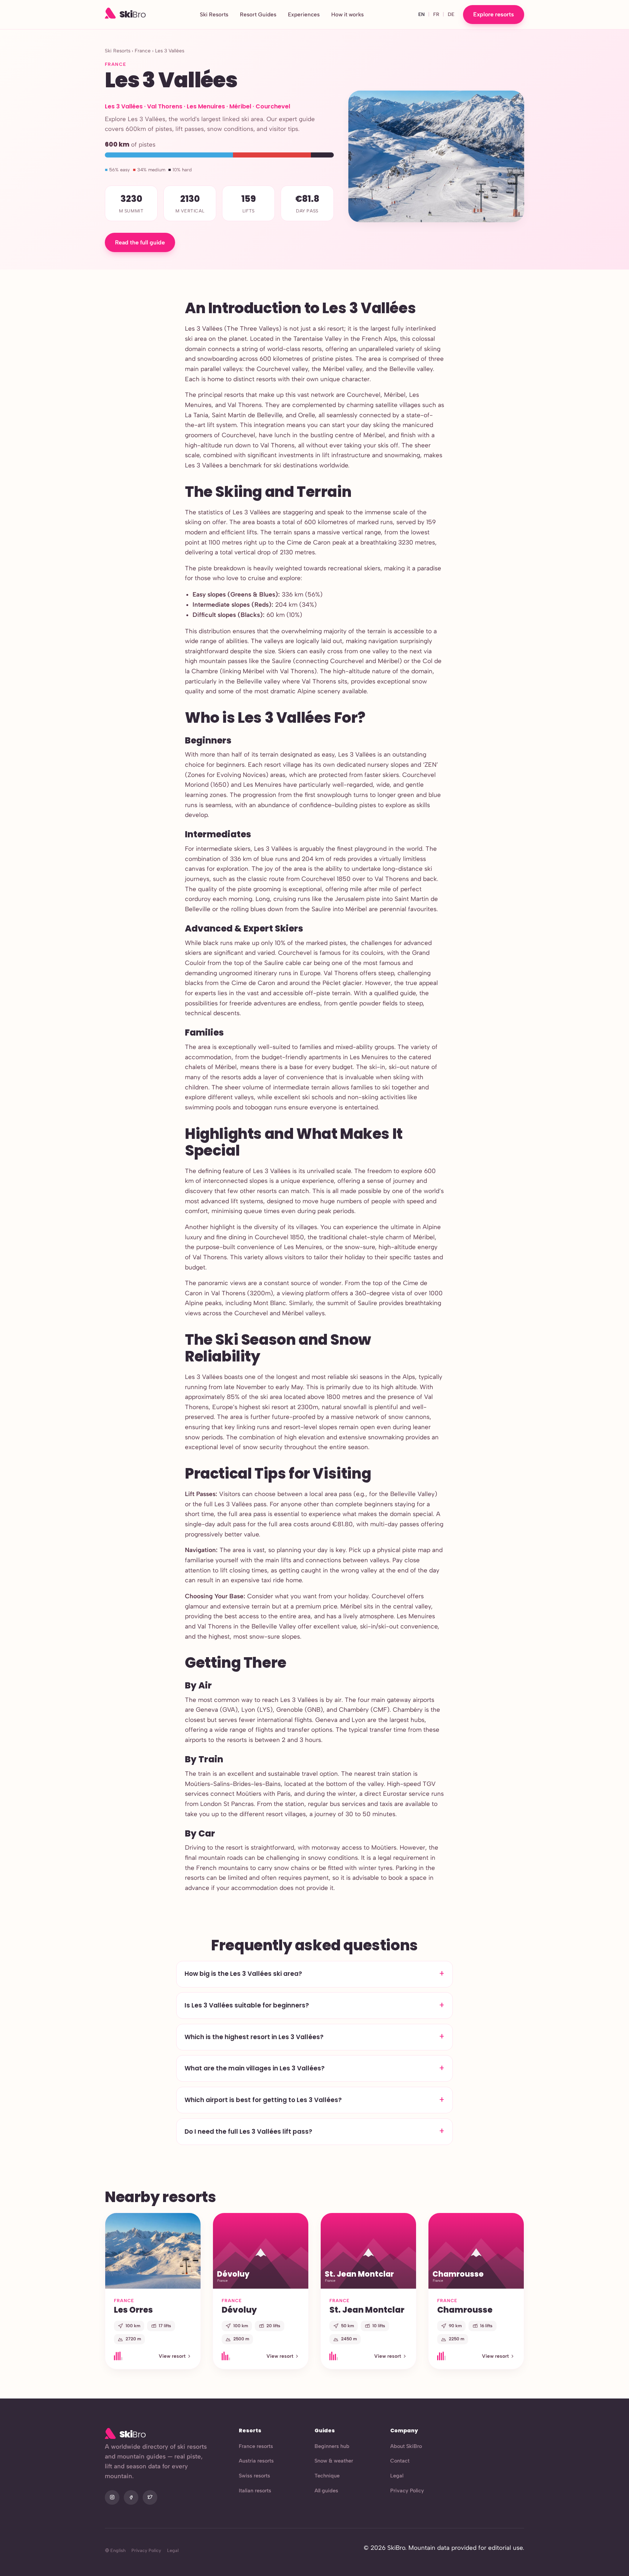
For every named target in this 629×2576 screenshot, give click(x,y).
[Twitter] (150, 2497)
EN (422, 14)
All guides (326, 2491)
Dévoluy (239, 2310)
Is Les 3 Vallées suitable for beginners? (247, 2005)
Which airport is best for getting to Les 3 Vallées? (263, 2100)
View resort (172, 2356)
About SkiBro (406, 2446)
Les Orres (133, 2310)
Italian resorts (255, 2491)
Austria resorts (256, 2461)
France (143, 51)
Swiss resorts (254, 2476)
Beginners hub (332, 2446)
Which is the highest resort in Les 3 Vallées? (254, 2037)
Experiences (304, 15)
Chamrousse (465, 2310)
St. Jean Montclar (367, 2310)
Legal (397, 2476)
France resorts (256, 2446)
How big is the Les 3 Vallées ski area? (243, 1974)
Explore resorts (494, 14)
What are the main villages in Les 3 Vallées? (255, 2068)
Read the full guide (140, 242)
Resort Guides (258, 15)
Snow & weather (334, 2461)
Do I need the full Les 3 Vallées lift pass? (248, 2132)
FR (436, 14)
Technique (327, 2476)
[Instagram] (112, 2497)
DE (451, 14)
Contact (400, 2461)
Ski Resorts (214, 15)
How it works (347, 15)
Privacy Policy (407, 2491)
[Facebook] (131, 2497)
